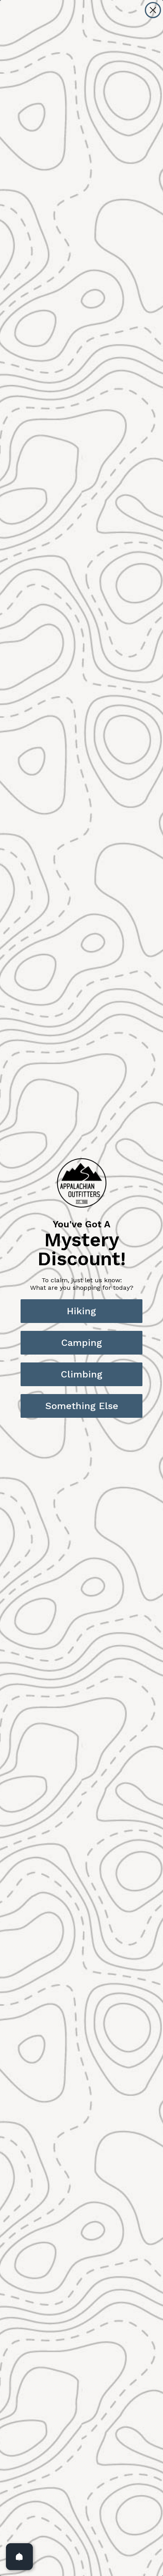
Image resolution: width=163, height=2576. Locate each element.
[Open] (19, 2557)
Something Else (82, 1406)
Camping (82, 1343)
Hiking (81, 1311)
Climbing (82, 1374)
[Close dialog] (153, 10)
